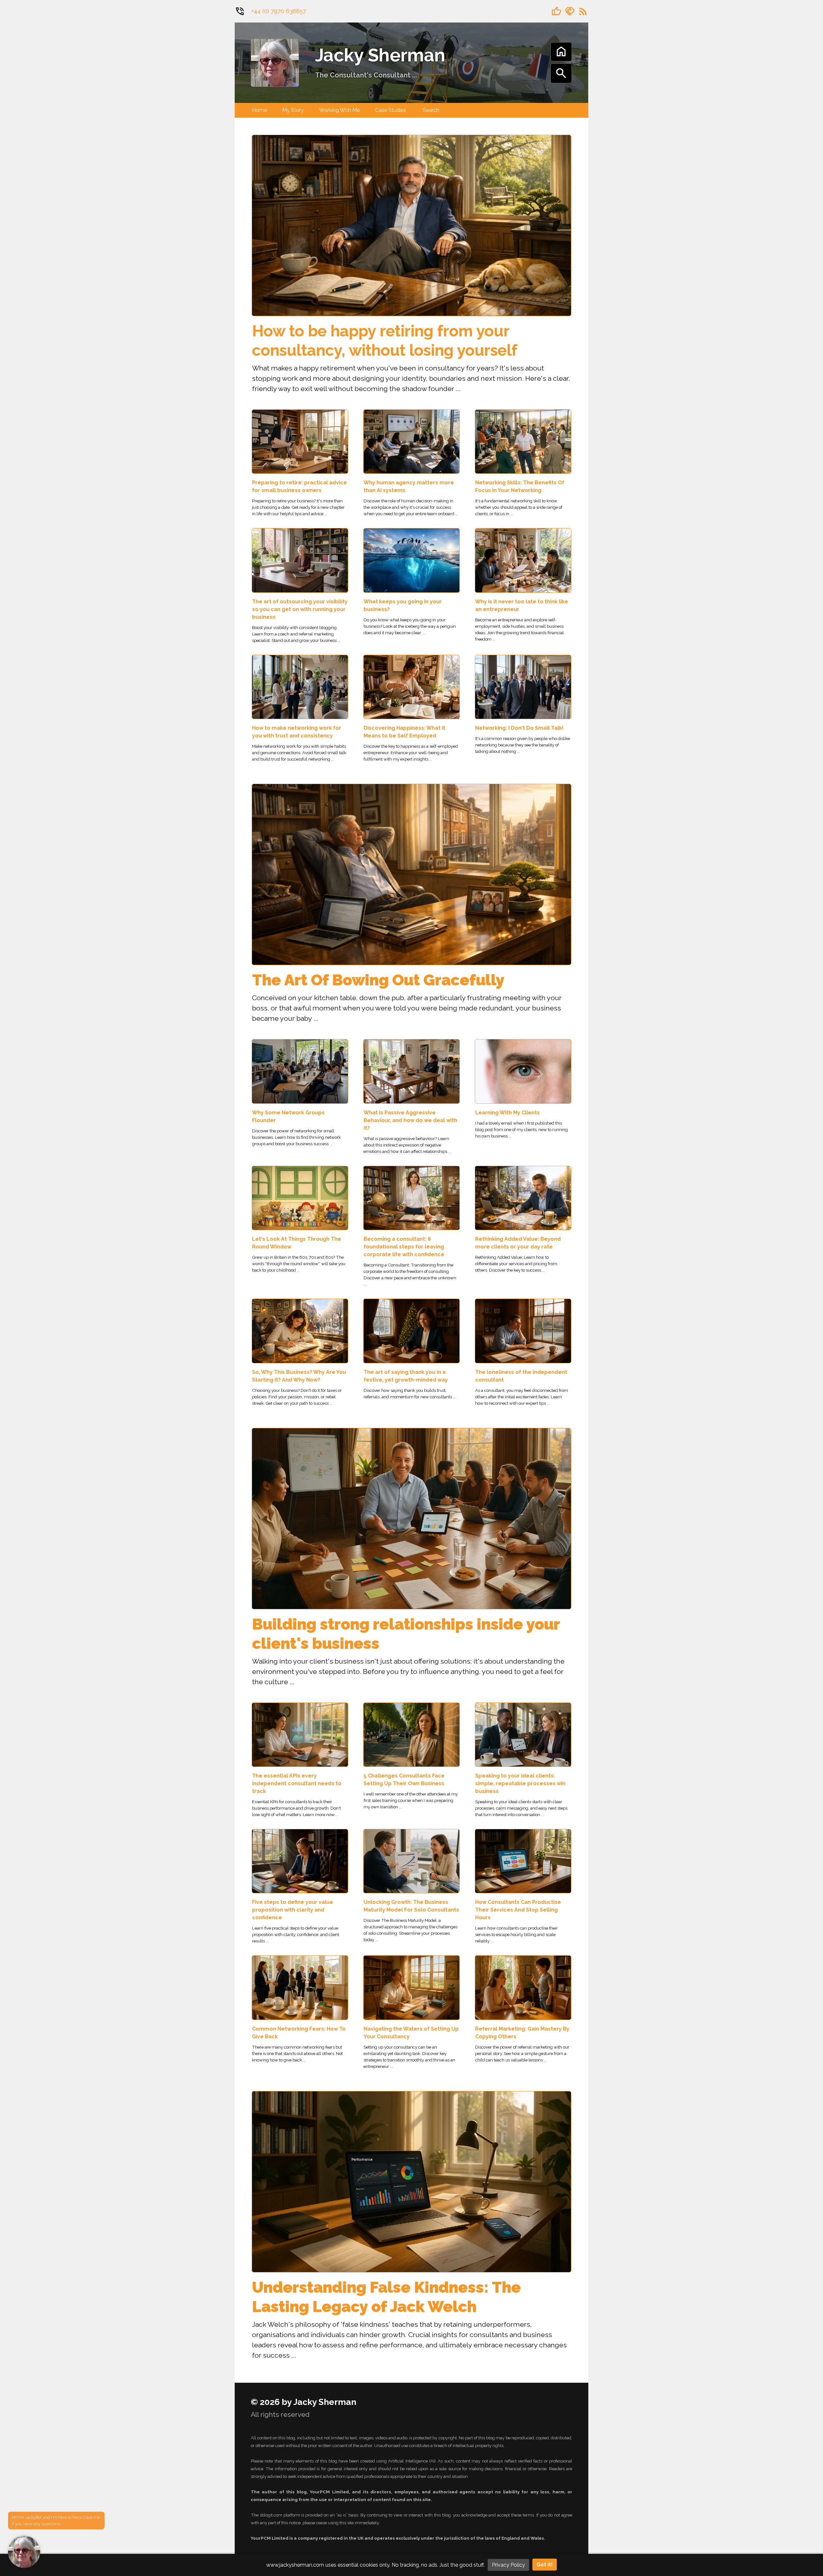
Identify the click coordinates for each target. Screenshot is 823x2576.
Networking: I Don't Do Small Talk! (519, 728)
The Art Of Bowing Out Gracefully (378, 980)
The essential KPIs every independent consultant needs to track (297, 1783)
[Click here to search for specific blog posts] (561, 78)
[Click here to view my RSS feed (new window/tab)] (583, 11)
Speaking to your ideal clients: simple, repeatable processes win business (520, 1783)
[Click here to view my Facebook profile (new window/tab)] (556, 11)
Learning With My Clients (507, 1113)
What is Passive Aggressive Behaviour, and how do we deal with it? (410, 1120)
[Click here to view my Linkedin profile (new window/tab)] (570, 11)
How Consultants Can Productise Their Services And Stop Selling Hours (518, 1910)
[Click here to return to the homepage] (275, 62)
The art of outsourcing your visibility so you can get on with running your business (300, 609)
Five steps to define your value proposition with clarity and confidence (293, 1910)
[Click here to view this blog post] (411, 225)
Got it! (545, 2565)
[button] (24, 2552)
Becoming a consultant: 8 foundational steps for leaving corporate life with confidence (404, 1247)
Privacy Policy (508, 2565)
